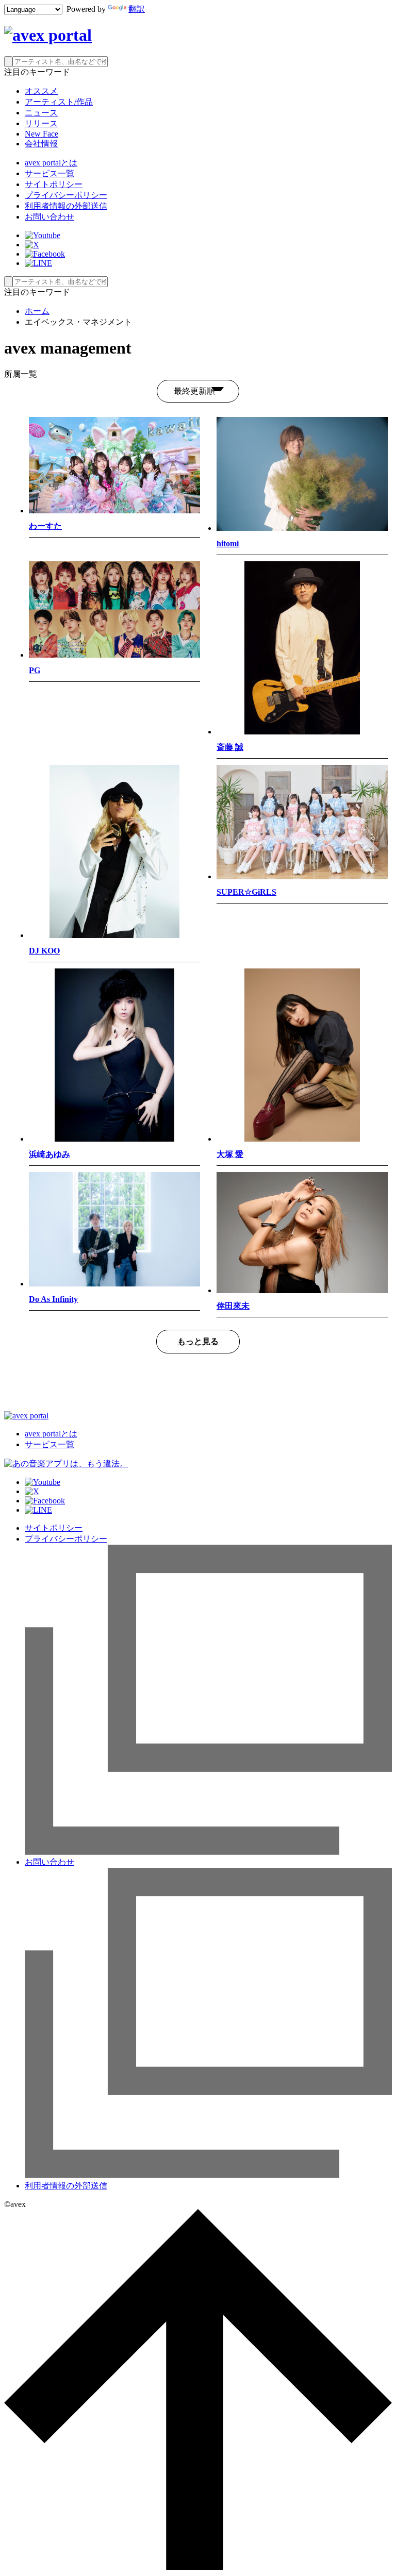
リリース (41, 123)
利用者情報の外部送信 (66, 206)
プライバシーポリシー (66, 195)
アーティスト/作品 (59, 102)
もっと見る (198, 1341)
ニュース (41, 113)
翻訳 (137, 9)
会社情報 (41, 144)
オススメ (41, 91)
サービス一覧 (49, 173)
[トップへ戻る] (198, 2567)
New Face (42, 134)
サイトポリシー (54, 184)
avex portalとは (51, 163)
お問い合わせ (49, 217)
